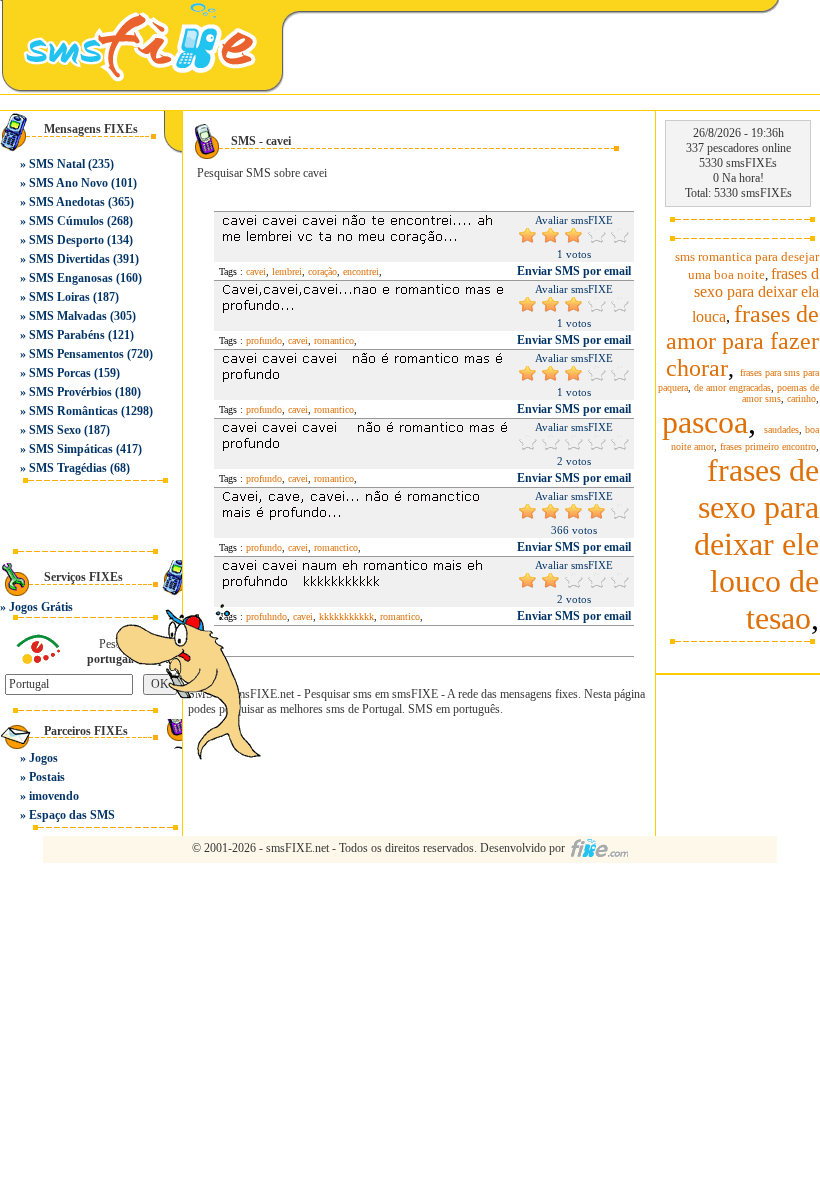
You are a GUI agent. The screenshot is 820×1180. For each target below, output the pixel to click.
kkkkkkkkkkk (346, 616)
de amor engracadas (732, 387)
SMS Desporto (66, 240)
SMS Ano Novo (68, 183)
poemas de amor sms (780, 393)
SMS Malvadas (68, 316)
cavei (256, 271)
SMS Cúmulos (66, 221)
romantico (334, 340)
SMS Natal (57, 164)
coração (322, 271)
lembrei (287, 271)
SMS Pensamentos (76, 354)
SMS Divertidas (69, 259)
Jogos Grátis (41, 607)
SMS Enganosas (71, 278)
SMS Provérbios (70, 392)
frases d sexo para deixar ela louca (755, 295)
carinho (801, 398)
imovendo (54, 796)
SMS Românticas (73, 411)
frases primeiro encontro (768, 446)
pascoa (705, 422)
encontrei (361, 271)
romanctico (336, 547)
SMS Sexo (55, 430)
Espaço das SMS (72, 815)
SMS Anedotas (67, 202)
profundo (264, 340)
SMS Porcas (60, 373)
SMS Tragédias (68, 468)
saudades (781, 429)
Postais (47, 777)
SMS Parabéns (67, 335)
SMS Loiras (59, 297)
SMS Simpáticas (71, 449)
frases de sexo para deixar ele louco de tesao (756, 544)
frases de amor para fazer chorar (742, 341)
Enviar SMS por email (574, 271)
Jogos (43, 758)
